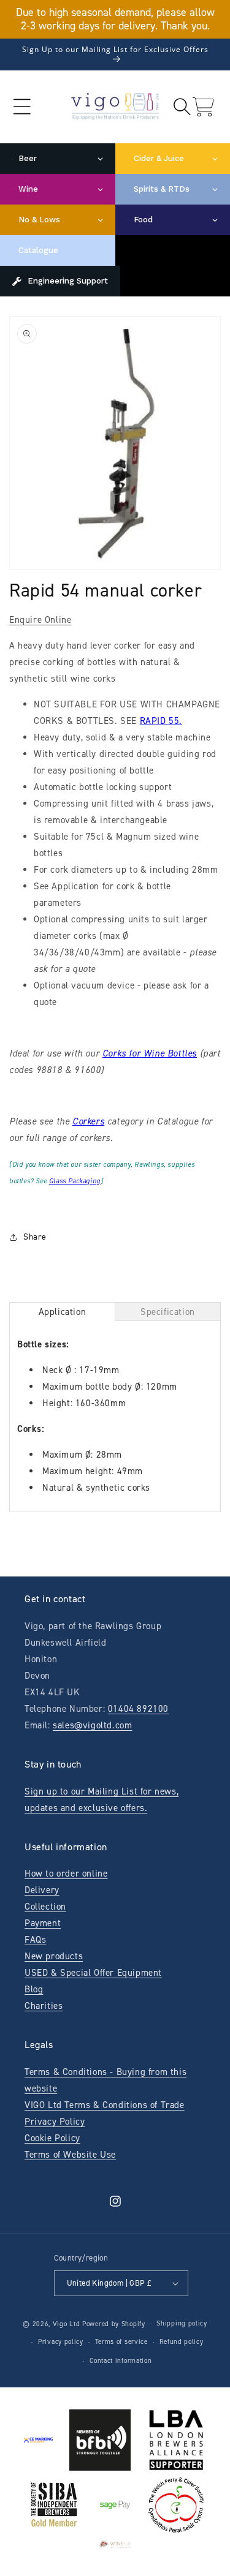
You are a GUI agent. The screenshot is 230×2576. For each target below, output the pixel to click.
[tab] (62, 1312)
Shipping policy (182, 2323)
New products (54, 1956)
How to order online (66, 1874)
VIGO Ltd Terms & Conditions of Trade (105, 2105)
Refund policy (182, 2342)
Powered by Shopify (114, 2324)
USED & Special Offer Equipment (93, 1973)
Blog (34, 1989)
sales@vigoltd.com (92, 1725)
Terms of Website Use (70, 2155)
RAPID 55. (161, 721)
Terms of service (121, 2342)
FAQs (35, 1940)
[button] (22, 107)
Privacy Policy (55, 2122)
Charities (44, 2006)
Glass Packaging (75, 1181)
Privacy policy (61, 2342)
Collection (45, 1907)
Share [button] (35, 1237)
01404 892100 (138, 1709)
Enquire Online (40, 620)
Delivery (42, 1890)
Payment (43, 1923)
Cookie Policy (52, 2138)
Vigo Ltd (67, 2324)
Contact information (121, 2361)
